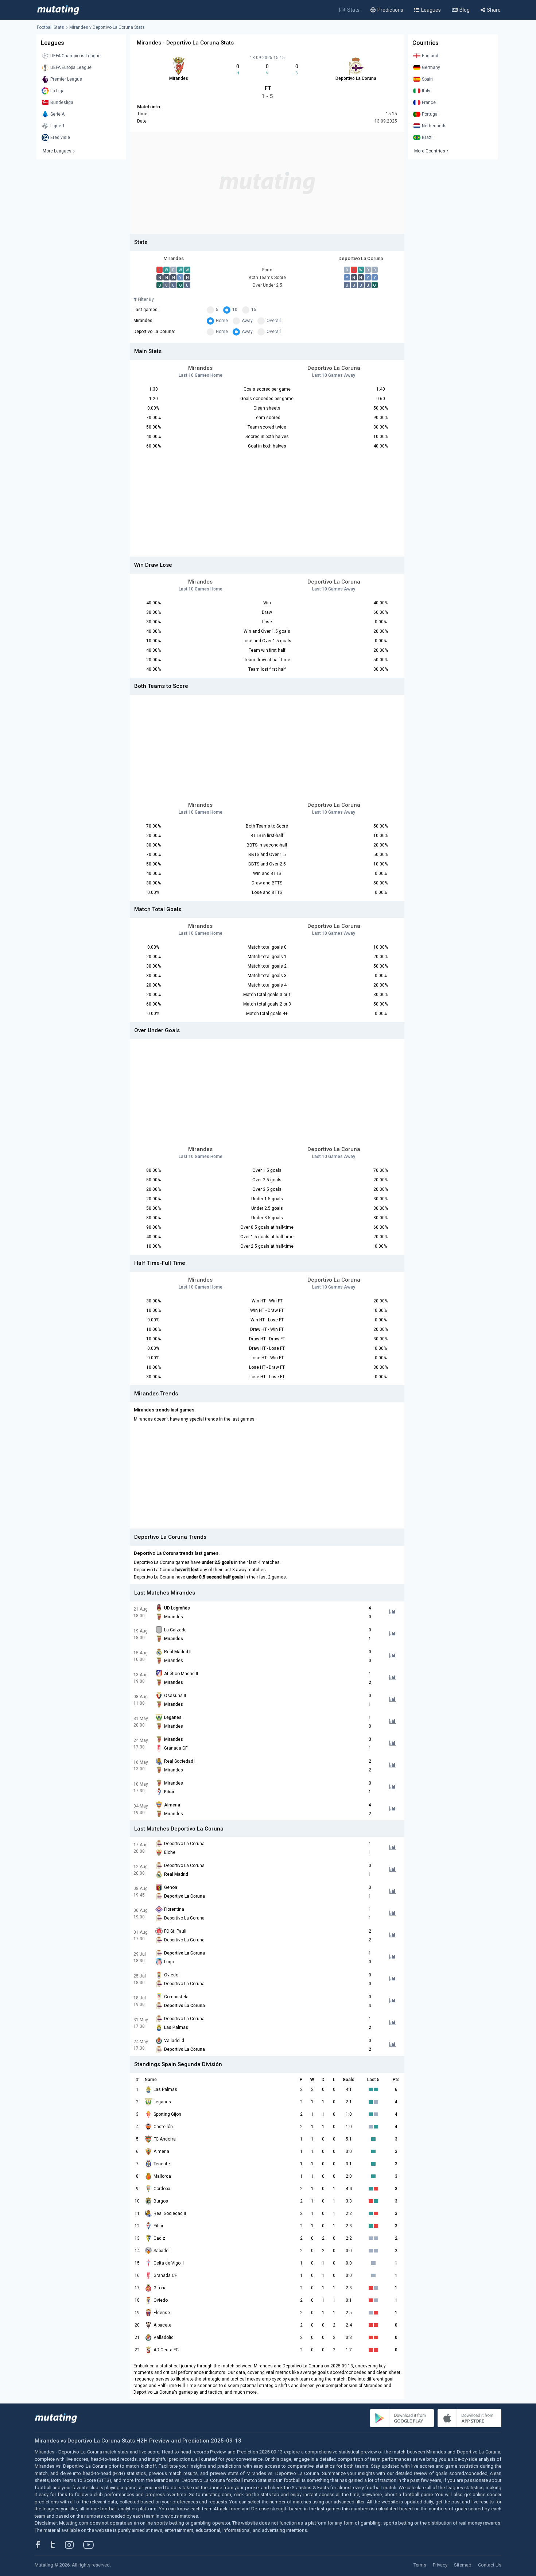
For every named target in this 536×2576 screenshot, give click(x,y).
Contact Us (490, 2565)
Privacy (440, 2565)
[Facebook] (42, 2545)
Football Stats (51, 27)
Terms (420, 2565)
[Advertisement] (267, 183)
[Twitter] (57, 2545)
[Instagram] (75, 2545)
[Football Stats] (58, 10)
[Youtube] (91, 2545)
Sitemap (463, 2565)
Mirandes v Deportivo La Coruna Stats (107, 27)
